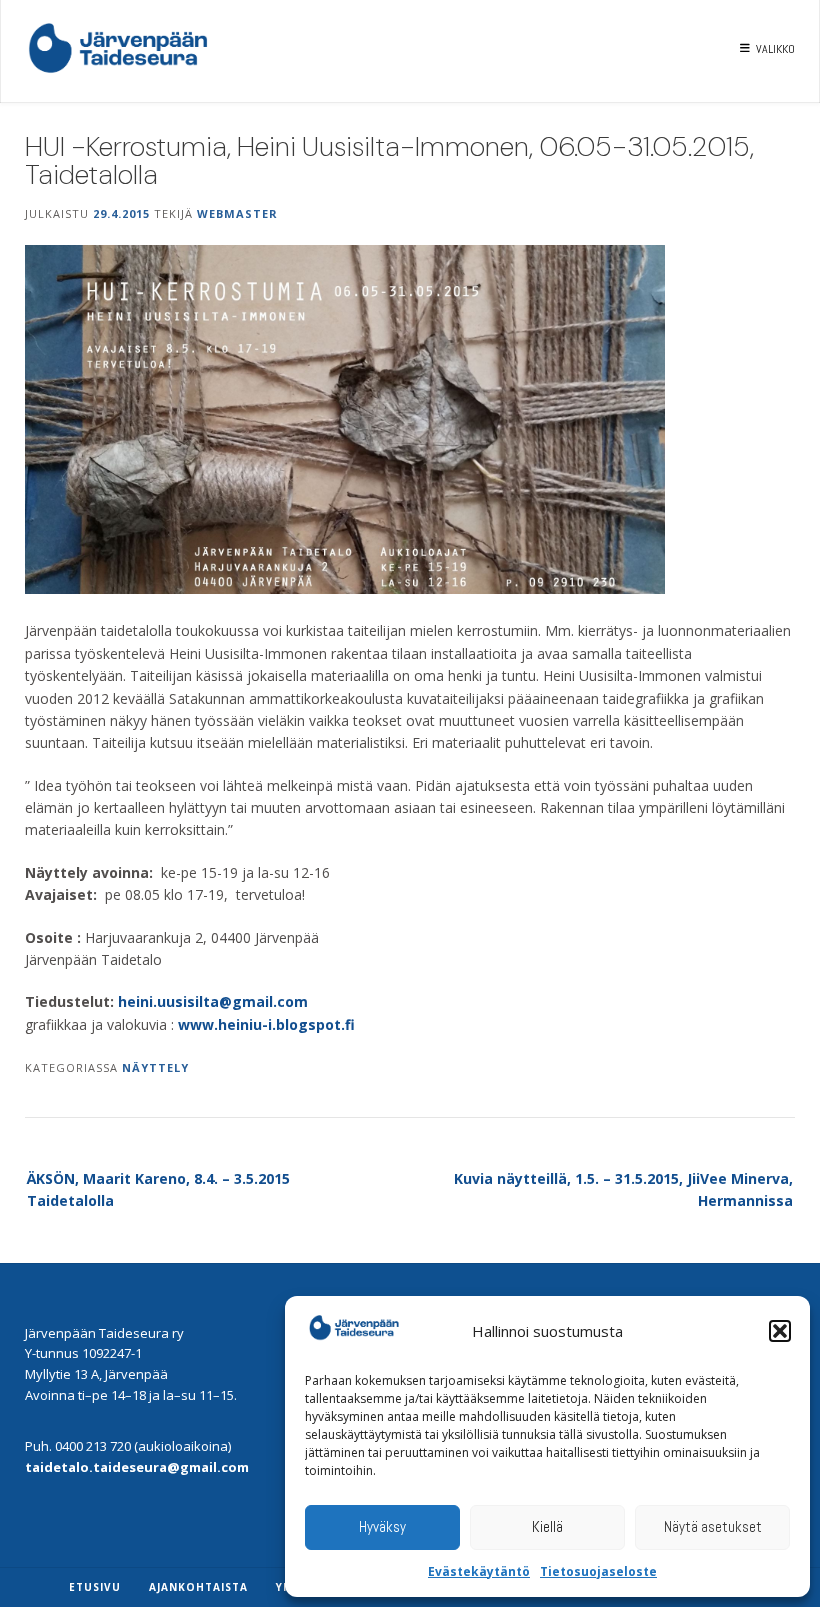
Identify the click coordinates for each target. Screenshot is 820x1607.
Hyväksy (382, 1526)
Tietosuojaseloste (598, 1571)
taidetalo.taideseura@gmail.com (137, 1467)
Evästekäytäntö (479, 1571)
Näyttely (155, 1067)
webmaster (237, 213)
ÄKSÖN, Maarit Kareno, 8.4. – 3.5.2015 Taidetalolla (158, 1189)
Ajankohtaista (198, 1587)
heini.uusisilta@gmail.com (213, 1001)
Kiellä (547, 1526)
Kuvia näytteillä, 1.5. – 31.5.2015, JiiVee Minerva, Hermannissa (623, 1189)
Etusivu (95, 1587)
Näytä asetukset (713, 1526)
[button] (780, 1331)
